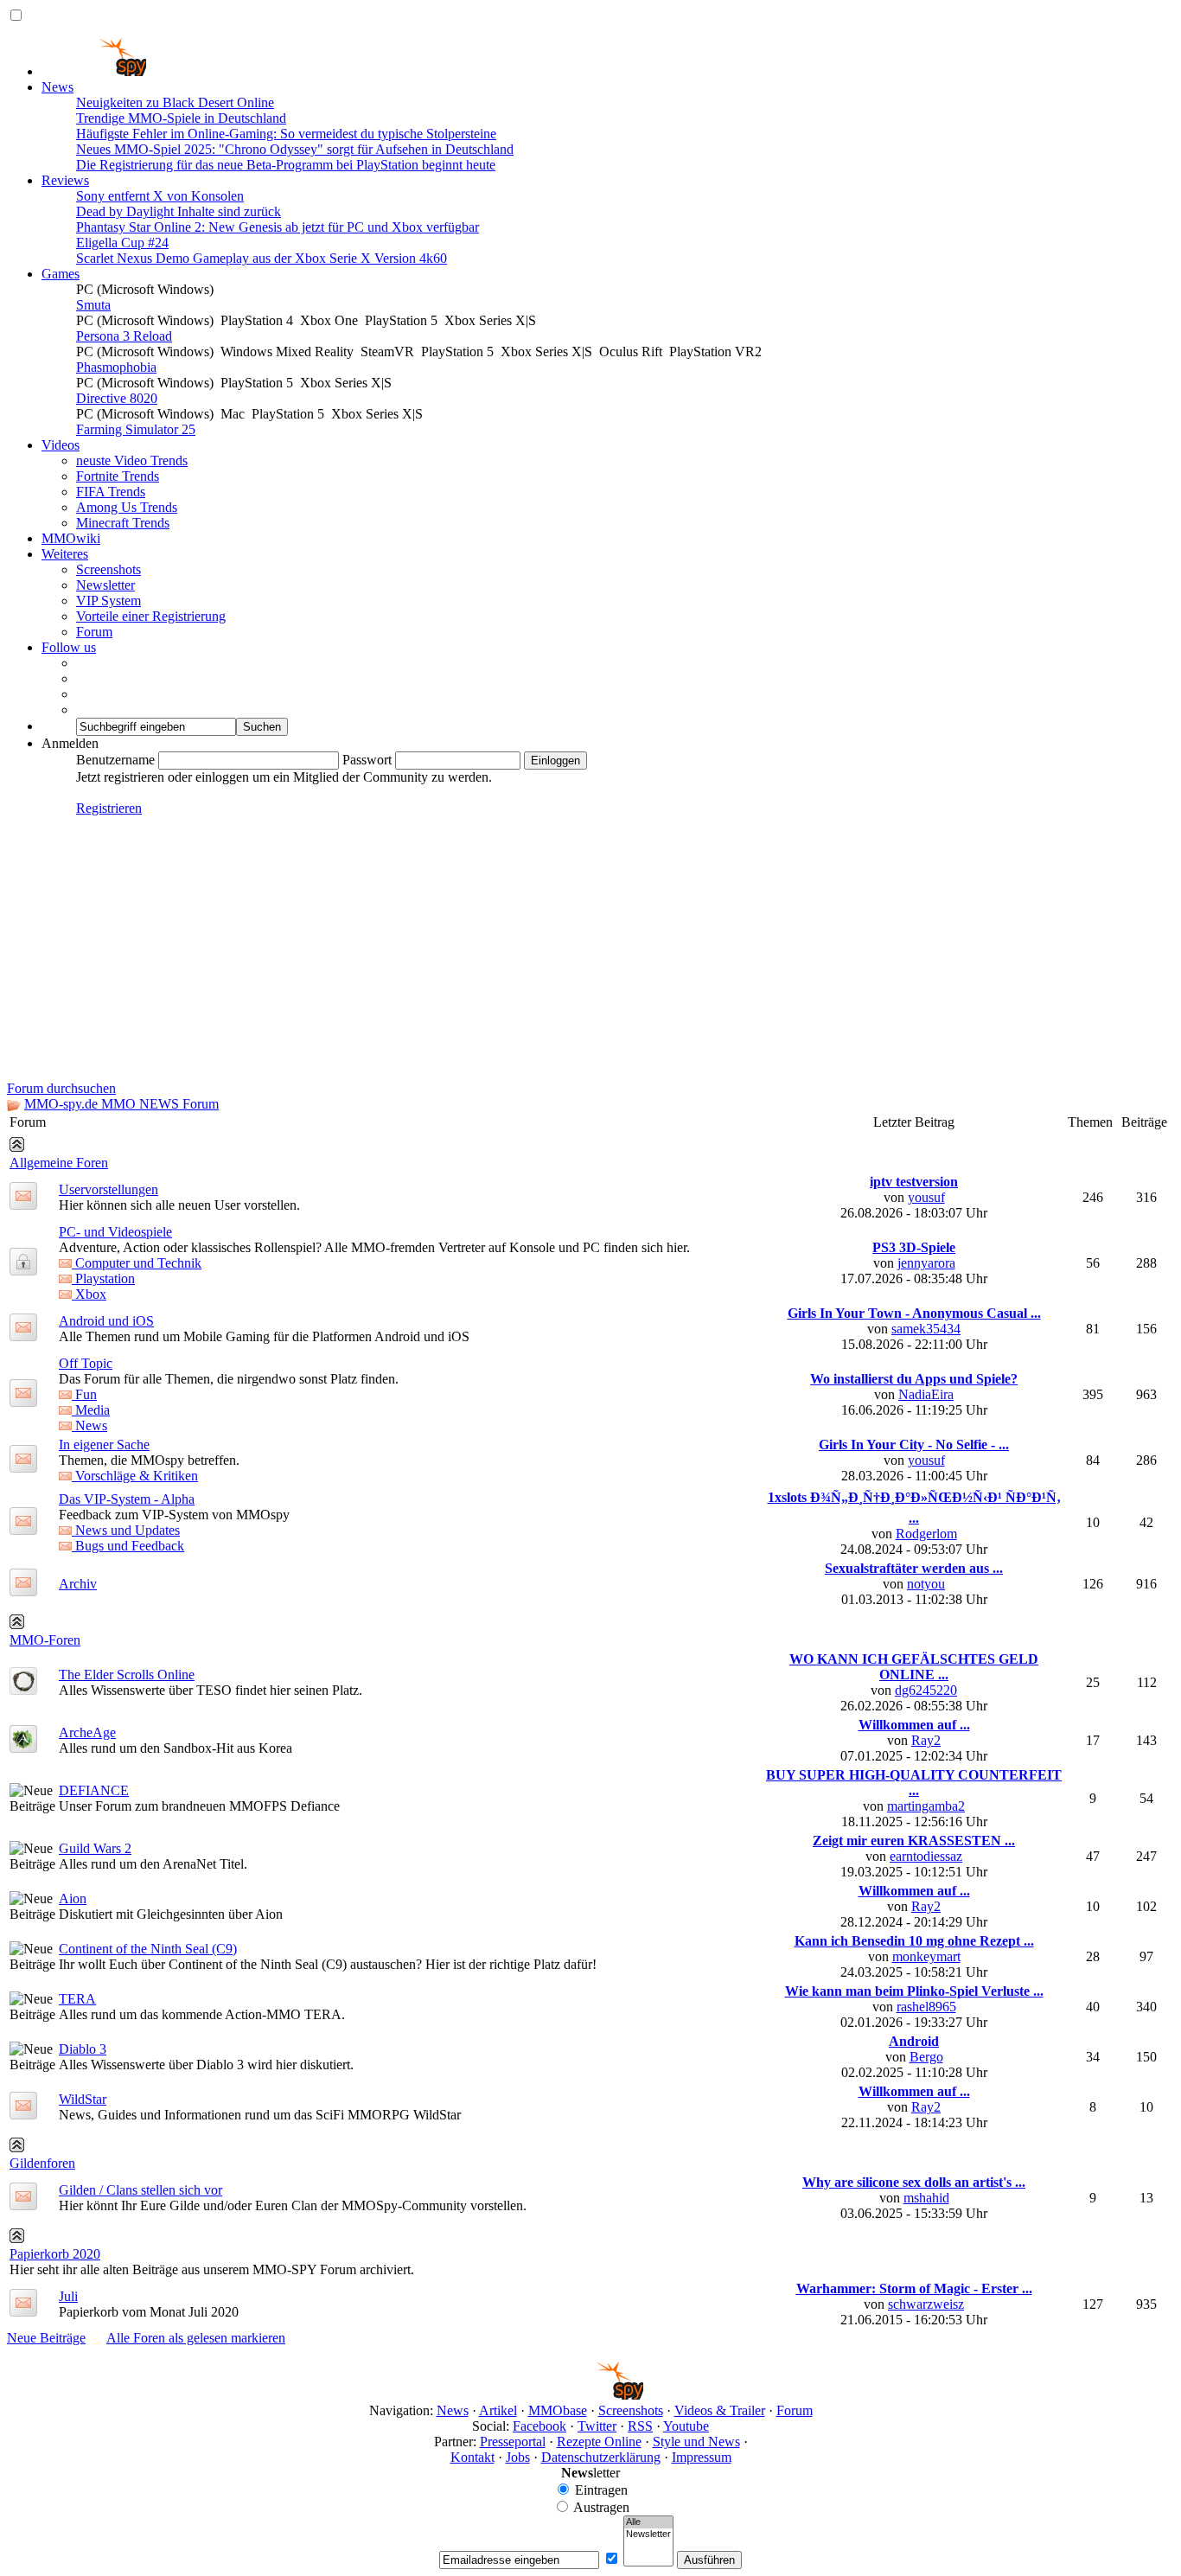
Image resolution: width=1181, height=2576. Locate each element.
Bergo (926, 2057)
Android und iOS (106, 1321)
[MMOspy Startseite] (94, 71)
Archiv (78, 1584)
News (57, 87)
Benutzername (115, 760)
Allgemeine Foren (59, 1163)
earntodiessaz (926, 1856)
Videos (61, 445)
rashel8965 (926, 2007)
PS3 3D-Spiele (914, 1247)
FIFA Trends (111, 492)
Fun (84, 1394)
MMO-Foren (45, 1640)
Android (914, 2041)
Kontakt (472, 2457)
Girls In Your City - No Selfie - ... (914, 1445)
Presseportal (513, 2442)
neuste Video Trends (132, 460)
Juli (68, 2296)
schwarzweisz (926, 2304)
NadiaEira (926, 1394)
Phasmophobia (116, 367)
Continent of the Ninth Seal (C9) (148, 1949)
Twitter (597, 2426)
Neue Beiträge (46, 2338)
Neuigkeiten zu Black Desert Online (175, 102)
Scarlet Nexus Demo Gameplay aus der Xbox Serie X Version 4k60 (262, 258)
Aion (73, 1898)
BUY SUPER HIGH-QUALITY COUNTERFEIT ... (914, 1783)
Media (91, 1410)
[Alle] (648, 2522)
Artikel (498, 2410)
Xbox (89, 1294)
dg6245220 (926, 1690)
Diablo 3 (83, 2049)
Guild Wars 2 (95, 1848)
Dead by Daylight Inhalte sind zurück (179, 211)
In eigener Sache (104, 1445)
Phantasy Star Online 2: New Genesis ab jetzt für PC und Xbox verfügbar (278, 227)
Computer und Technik (137, 1263)
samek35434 (926, 1329)
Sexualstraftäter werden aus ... (914, 1568)
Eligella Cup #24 (122, 243)
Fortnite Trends (118, 476)
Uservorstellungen (109, 1189)
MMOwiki (71, 538)
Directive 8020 (117, 398)
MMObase (558, 2410)
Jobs (518, 2457)
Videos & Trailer (720, 2410)
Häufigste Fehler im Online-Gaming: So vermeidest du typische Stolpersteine (286, 134)
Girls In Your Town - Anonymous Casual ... (914, 1313)
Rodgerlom (926, 1534)
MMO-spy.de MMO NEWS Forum (121, 1104)
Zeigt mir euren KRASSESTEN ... (914, 1841)
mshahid (926, 2198)
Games (61, 274)
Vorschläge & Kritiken (135, 1476)
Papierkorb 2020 (55, 2254)
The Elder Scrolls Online (127, 1675)
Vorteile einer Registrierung (151, 616)
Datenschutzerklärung (601, 2457)
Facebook (539, 2426)
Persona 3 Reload (124, 336)
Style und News (696, 2442)
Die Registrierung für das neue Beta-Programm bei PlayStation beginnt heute (286, 165)
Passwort (367, 760)
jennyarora (926, 1263)
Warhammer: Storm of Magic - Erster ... (914, 2288)
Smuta (93, 305)
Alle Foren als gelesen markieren (196, 2338)
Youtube (686, 2426)
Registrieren (109, 808)
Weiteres (65, 554)
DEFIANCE (94, 1790)
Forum (94, 632)
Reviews (65, 180)
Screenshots (109, 569)
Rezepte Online (599, 2442)
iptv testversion (914, 1182)
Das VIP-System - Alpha (127, 1499)
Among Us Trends (127, 507)
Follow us (69, 647)
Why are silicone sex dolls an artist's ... (914, 2182)
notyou (926, 1584)
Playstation (103, 1278)
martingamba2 (926, 1806)
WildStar (83, 2099)
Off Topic (86, 1363)
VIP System (109, 601)
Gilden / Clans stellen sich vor (140, 2190)
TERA (77, 1999)
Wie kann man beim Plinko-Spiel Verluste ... (914, 1991)
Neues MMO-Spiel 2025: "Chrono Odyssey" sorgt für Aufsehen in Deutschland (295, 149)
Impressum (702, 2457)
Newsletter (105, 585)
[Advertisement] (590, 951)
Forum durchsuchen (61, 1088)
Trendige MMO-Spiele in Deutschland (181, 118)
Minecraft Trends (123, 523)
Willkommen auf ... (914, 1725)
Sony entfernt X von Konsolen (160, 196)
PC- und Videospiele (115, 1232)
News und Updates (126, 1530)
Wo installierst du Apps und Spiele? (914, 1379)
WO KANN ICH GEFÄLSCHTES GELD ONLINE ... (914, 1667)
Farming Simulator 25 (136, 429)
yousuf (926, 1197)
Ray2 (926, 1740)
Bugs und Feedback (128, 1546)
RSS (640, 2426)
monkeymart (926, 1956)
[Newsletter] (648, 2534)
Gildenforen (42, 2163)
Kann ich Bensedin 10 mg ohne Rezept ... (914, 1941)
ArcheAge (87, 1732)
